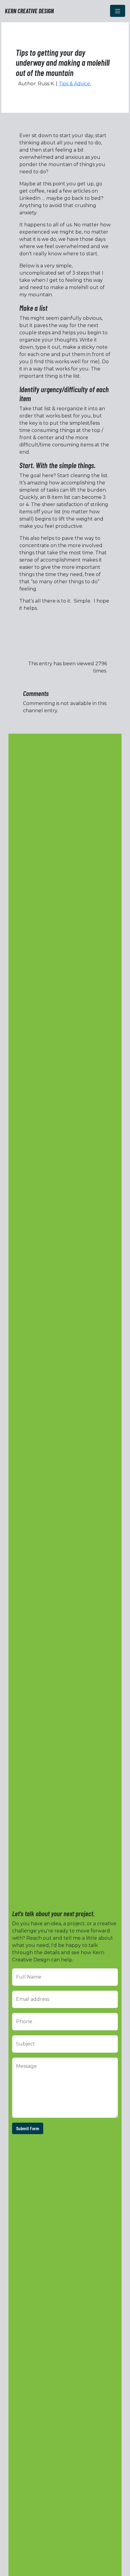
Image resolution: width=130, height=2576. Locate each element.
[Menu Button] (118, 11)
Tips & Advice (74, 84)
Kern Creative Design (29, 11)
